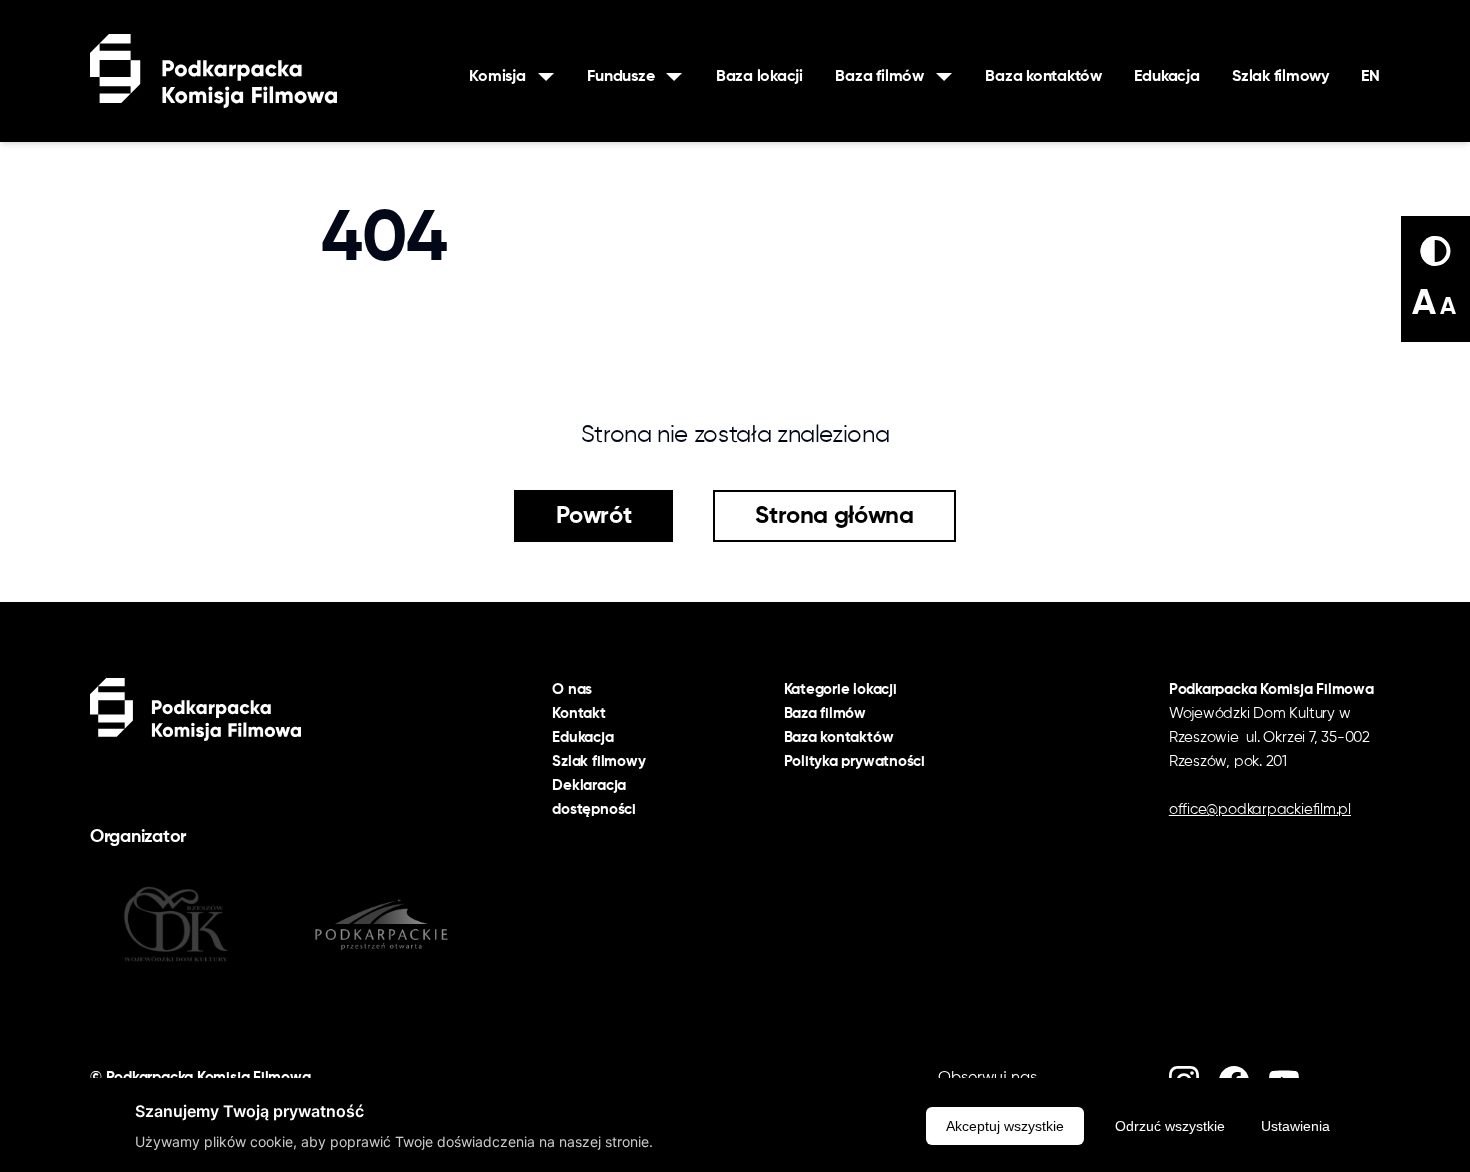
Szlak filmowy (1280, 77)
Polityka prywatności (855, 761)
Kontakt (578, 713)
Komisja (497, 77)
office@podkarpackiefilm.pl (1260, 809)
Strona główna (834, 516)
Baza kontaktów (1043, 77)
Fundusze (620, 77)
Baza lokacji (759, 77)
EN (1370, 77)
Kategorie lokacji (840, 689)
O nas (572, 689)
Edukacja (1166, 77)
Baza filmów (879, 77)
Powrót (593, 516)
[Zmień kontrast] (1435, 251)
